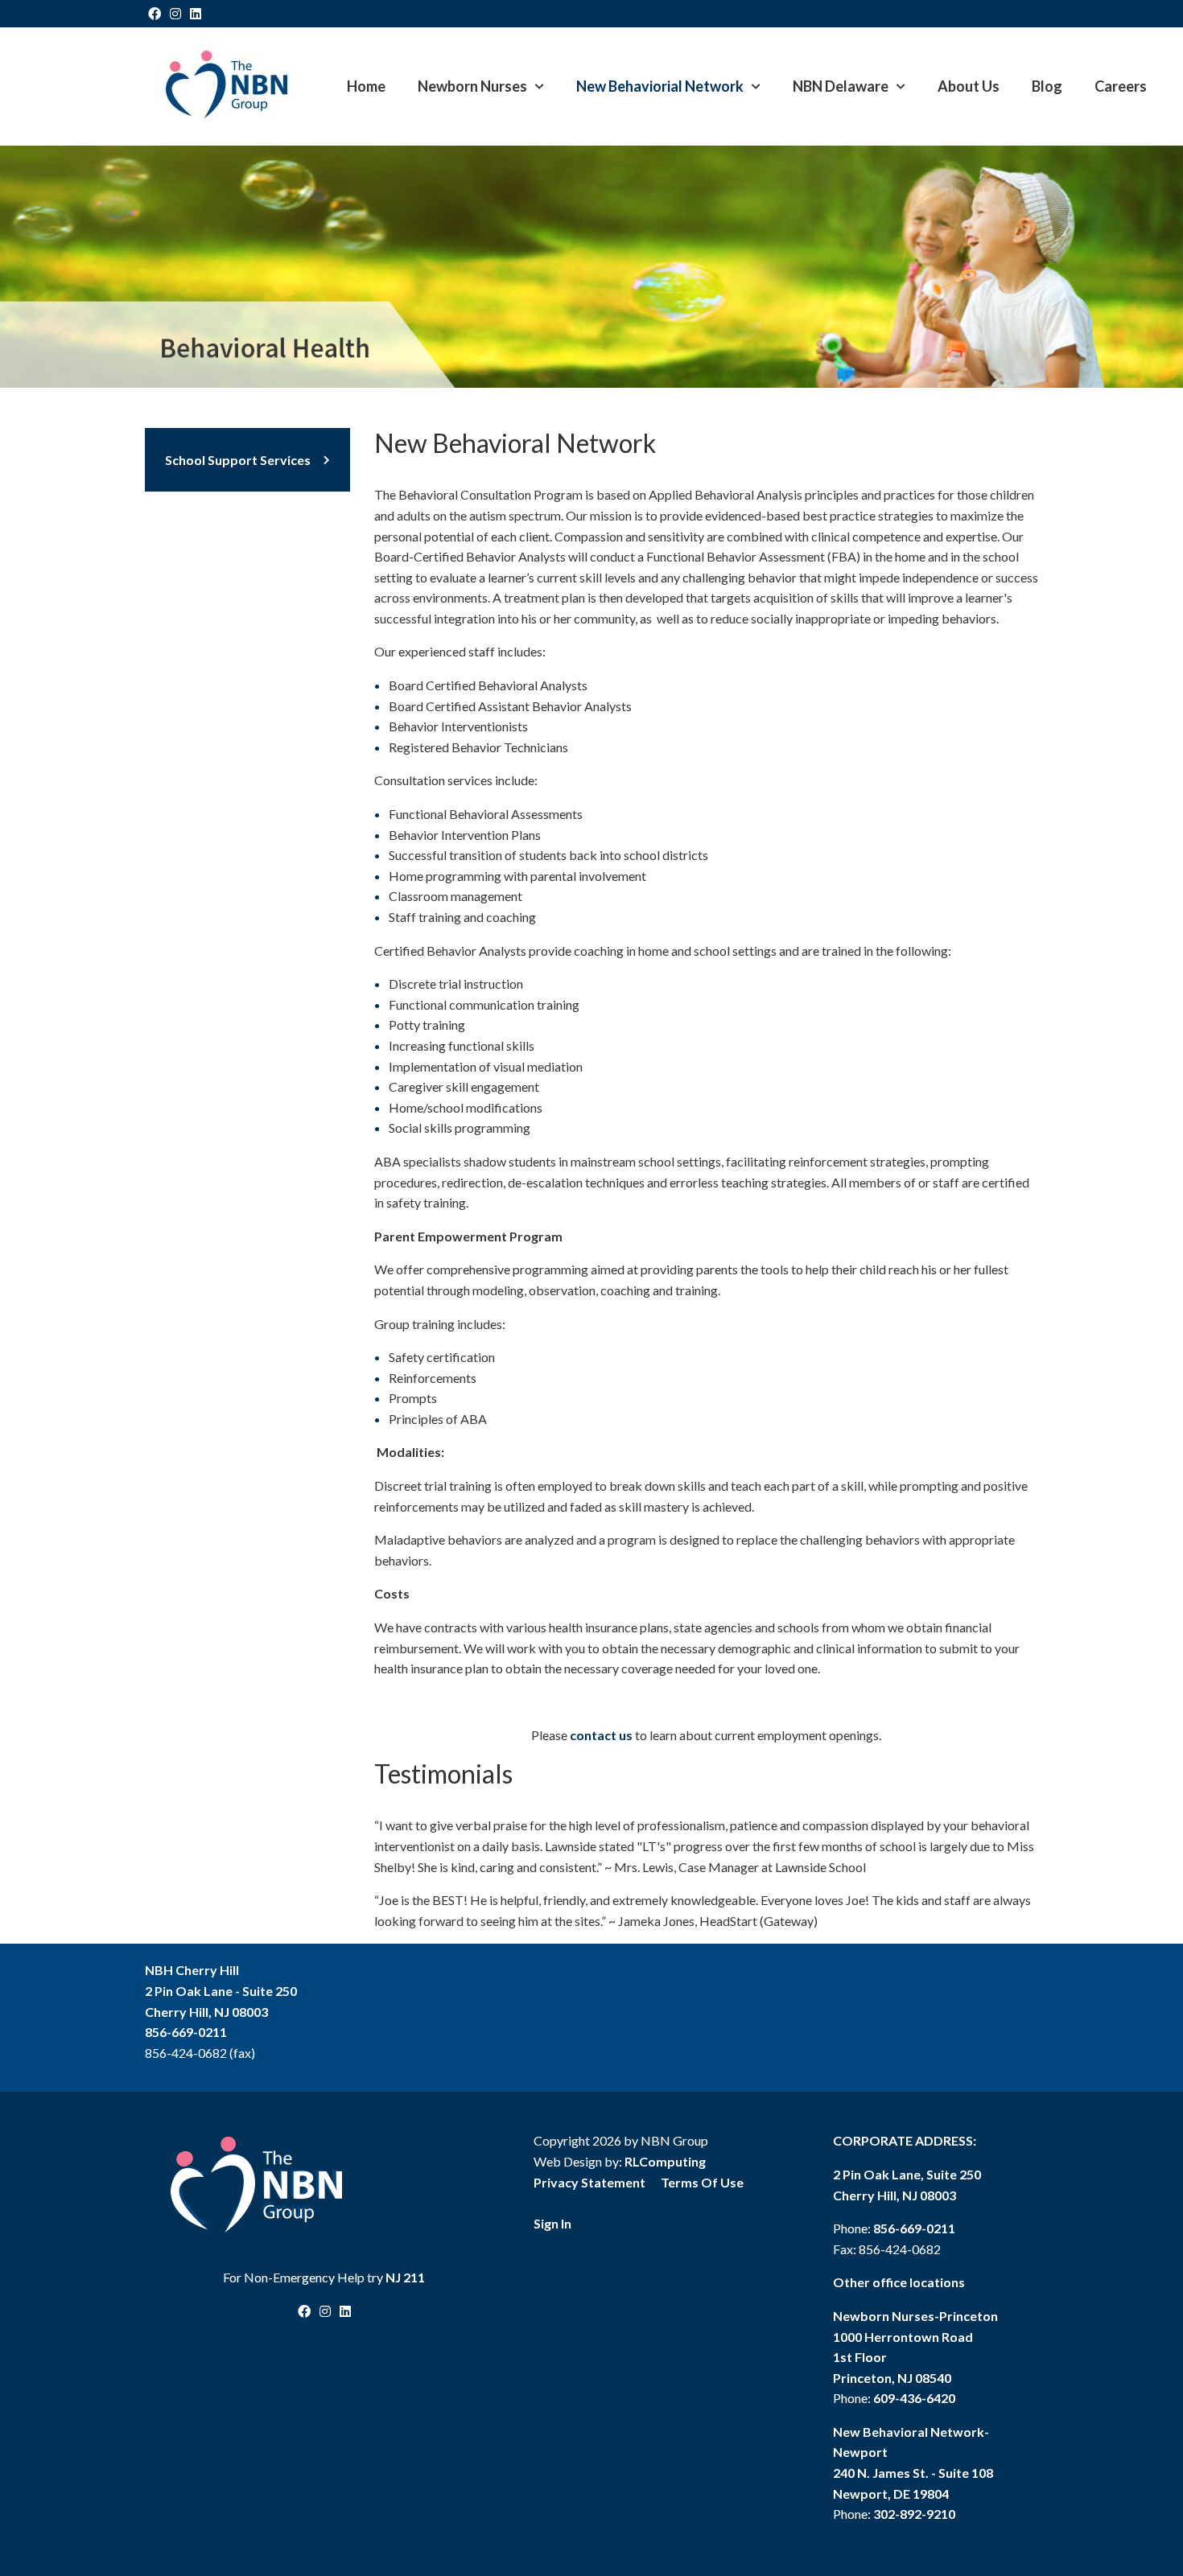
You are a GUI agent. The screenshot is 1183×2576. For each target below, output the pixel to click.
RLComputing (665, 2161)
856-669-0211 (186, 2032)
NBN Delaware (841, 86)
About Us (969, 86)
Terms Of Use (702, 2182)
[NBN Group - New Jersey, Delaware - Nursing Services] (226, 84)
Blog (1047, 86)
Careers (1121, 86)
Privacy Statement (589, 2182)
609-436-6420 (914, 2398)
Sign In (552, 2223)
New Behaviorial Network (660, 86)
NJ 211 (405, 2277)
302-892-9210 (914, 2514)
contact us (601, 1735)
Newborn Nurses (472, 86)
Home (366, 86)
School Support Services (238, 460)
